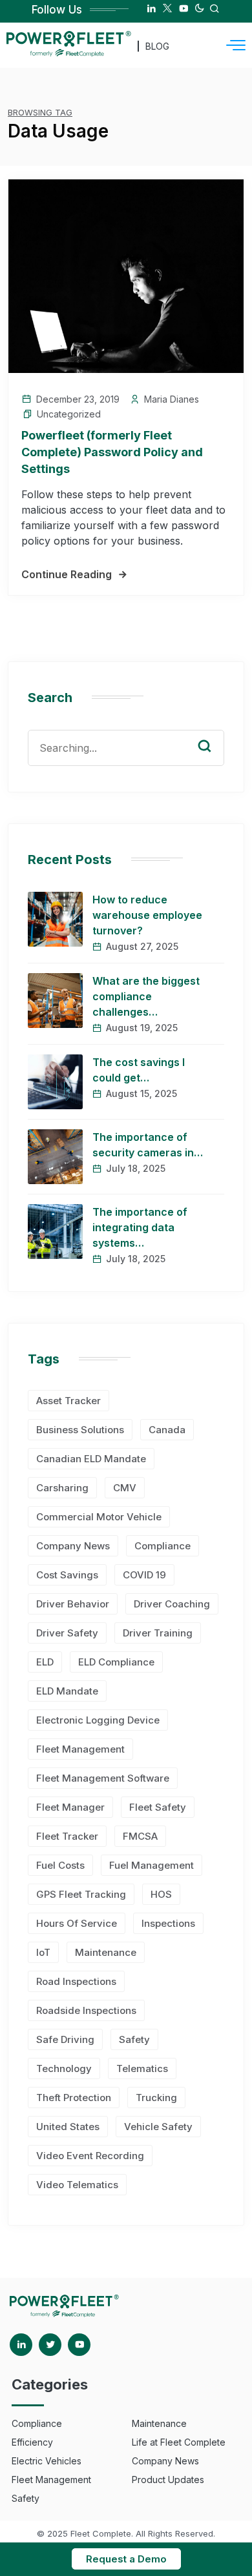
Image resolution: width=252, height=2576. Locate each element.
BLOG (157, 46)
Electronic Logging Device (98, 1720)
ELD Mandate (67, 1691)
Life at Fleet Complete (179, 2442)
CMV (125, 1488)
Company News (73, 1546)
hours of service (77, 1923)
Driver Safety (67, 1633)
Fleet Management (80, 1749)
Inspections (168, 1923)
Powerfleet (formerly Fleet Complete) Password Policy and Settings (112, 452)
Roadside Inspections (86, 2010)
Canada (167, 1430)
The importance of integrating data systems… (140, 1227)
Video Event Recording (90, 2156)
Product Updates (168, 2480)
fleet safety (158, 1807)
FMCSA (140, 1836)
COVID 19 (144, 1575)
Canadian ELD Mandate (91, 1459)
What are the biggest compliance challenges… (146, 996)
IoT (43, 1952)
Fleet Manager (70, 1807)
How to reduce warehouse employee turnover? (147, 915)
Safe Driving (65, 2039)
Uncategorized (69, 414)
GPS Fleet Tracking (81, 1894)
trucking (156, 2098)
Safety (134, 2039)
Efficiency (32, 2442)
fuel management (152, 1865)
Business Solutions (80, 1430)
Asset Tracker (68, 1401)
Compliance (163, 1546)
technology (64, 2068)
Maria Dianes (172, 399)
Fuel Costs (60, 1865)
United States (68, 2127)
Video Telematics (77, 2185)
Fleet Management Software (103, 1778)
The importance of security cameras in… (148, 1145)
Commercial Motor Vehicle (99, 1517)
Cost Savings (67, 1575)
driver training (158, 1633)
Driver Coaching (172, 1604)
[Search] (214, 734)
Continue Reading (67, 574)
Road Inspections (76, 1981)
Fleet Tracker (67, 1836)
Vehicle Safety (158, 2127)
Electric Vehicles (47, 2461)
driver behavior (73, 1604)
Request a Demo (126, 2559)
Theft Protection (74, 2098)
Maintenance (106, 1952)
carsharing (62, 1488)
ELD (45, 1662)
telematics (142, 2068)
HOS (161, 1894)
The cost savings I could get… (139, 1070)
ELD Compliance (116, 1662)
